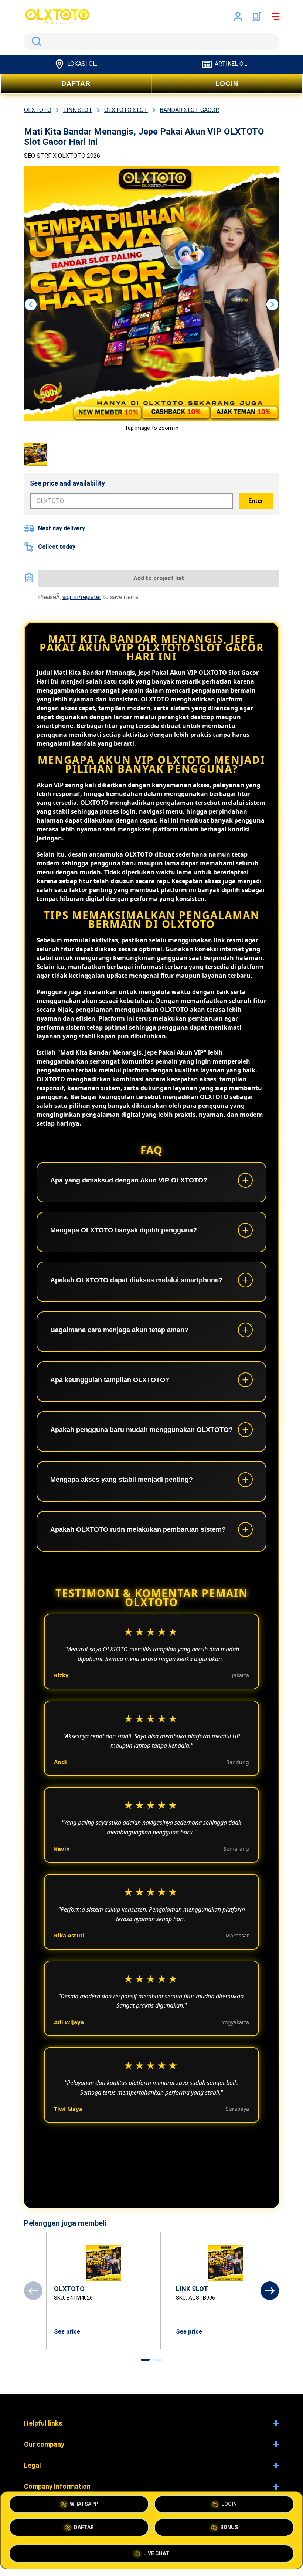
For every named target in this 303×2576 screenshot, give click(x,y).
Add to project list (159, 578)
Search (35, 41)
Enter (256, 501)
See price (67, 2332)
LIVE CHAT (156, 2552)
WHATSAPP (84, 2506)
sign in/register (82, 597)
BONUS (229, 2529)
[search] (151, 41)
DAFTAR (76, 84)
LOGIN (227, 84)
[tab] (145, 2360)
